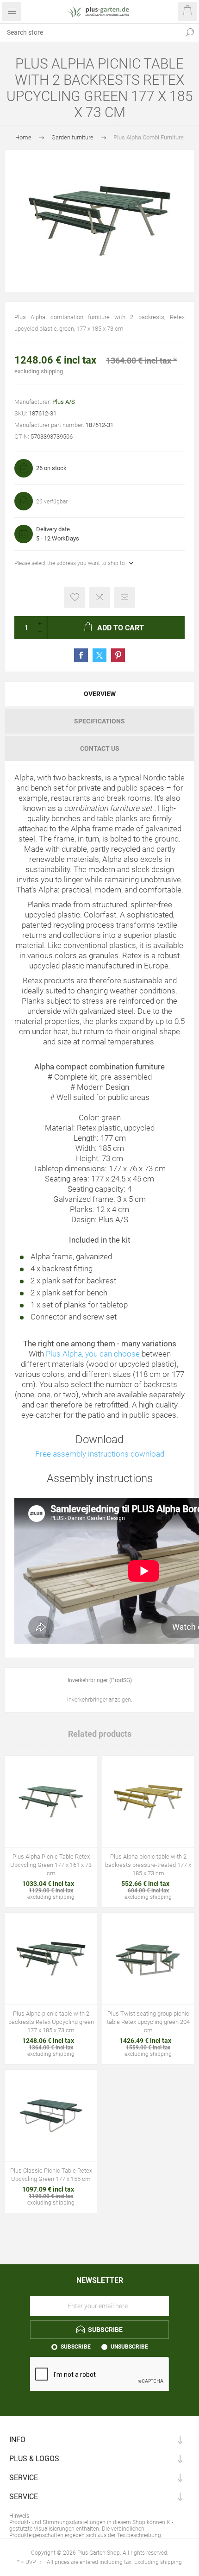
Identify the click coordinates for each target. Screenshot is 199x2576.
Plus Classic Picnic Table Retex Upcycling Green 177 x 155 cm (51, 2175)
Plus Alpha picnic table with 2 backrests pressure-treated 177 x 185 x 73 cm (148, 1865)
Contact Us (100, 748)
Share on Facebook (81, 655)
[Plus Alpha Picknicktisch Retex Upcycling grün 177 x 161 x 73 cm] (51, 1802)
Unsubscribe (129, 2347)
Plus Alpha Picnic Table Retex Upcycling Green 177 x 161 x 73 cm (51, 1865)
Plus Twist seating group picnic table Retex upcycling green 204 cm (148, 2022)
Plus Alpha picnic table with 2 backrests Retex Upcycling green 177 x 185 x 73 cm (51, 2022)
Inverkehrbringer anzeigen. (100, 1700)
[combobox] (90, 32)
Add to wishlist (75, 597)
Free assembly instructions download (100, 1454)
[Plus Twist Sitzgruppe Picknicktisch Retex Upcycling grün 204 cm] (148, 1959)
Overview (100, 694)
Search (190, 32)
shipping (52, 371)
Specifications (99, 721)
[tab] (99, 694)
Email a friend (125, 597)
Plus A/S (64, 402)
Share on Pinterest (118, 655)
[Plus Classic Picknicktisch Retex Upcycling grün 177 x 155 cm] (51, 2116)
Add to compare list (100, 597)
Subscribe (76, 2347)
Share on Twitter (99, 655)
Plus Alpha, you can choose (93, 1354)
